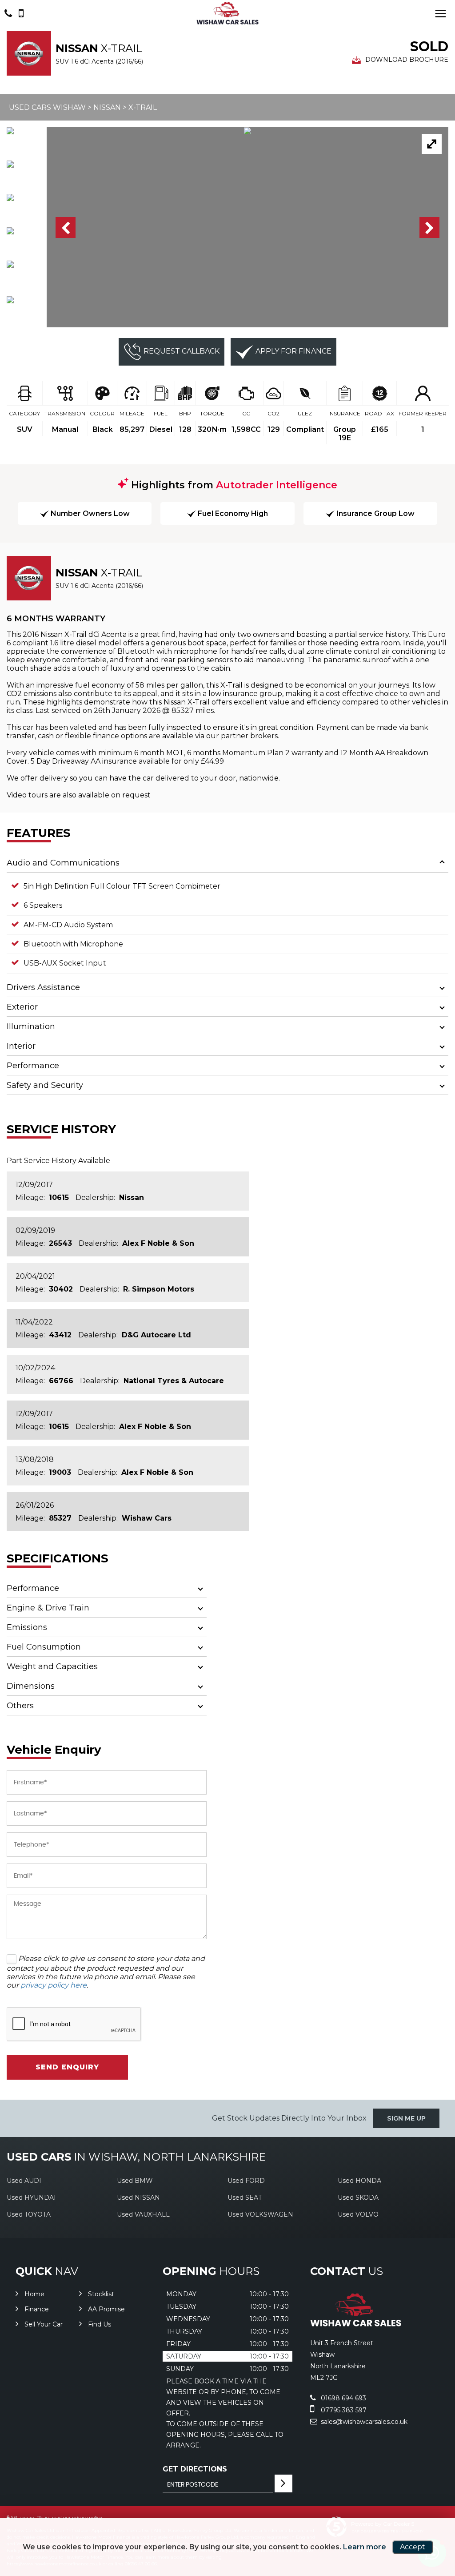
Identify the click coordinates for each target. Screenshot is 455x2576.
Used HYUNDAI (31, 2198)
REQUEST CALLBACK (182, 351)
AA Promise (106, 2309)
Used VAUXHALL (143, 2214)
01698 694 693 (343, 2398)
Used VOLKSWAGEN (260, 2214)
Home (34, 2294)
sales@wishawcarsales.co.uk (363, 2422)
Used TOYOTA (29, 2214)
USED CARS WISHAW (47, 107)
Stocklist (101, 2294)
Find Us (100, 2324)
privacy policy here (54, 1985)
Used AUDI (24, 2181)
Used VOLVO (358, 2214)
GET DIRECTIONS (195, 2469)
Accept (413, 2547)
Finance (37, 2309)
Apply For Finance (293, 351)
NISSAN (107, 107)
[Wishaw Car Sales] (227, 13)
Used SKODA (358, 2198)
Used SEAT (245, 2198)
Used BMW (135, 2181)
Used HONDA (359, 2181)
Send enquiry (67, 2067)
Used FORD (246, 2181)
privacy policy (87, 2518)
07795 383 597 (343, 2410)
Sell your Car (44, 2324)
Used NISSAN (138, 2198)
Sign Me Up (406, 2118)
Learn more (365, 2547)
